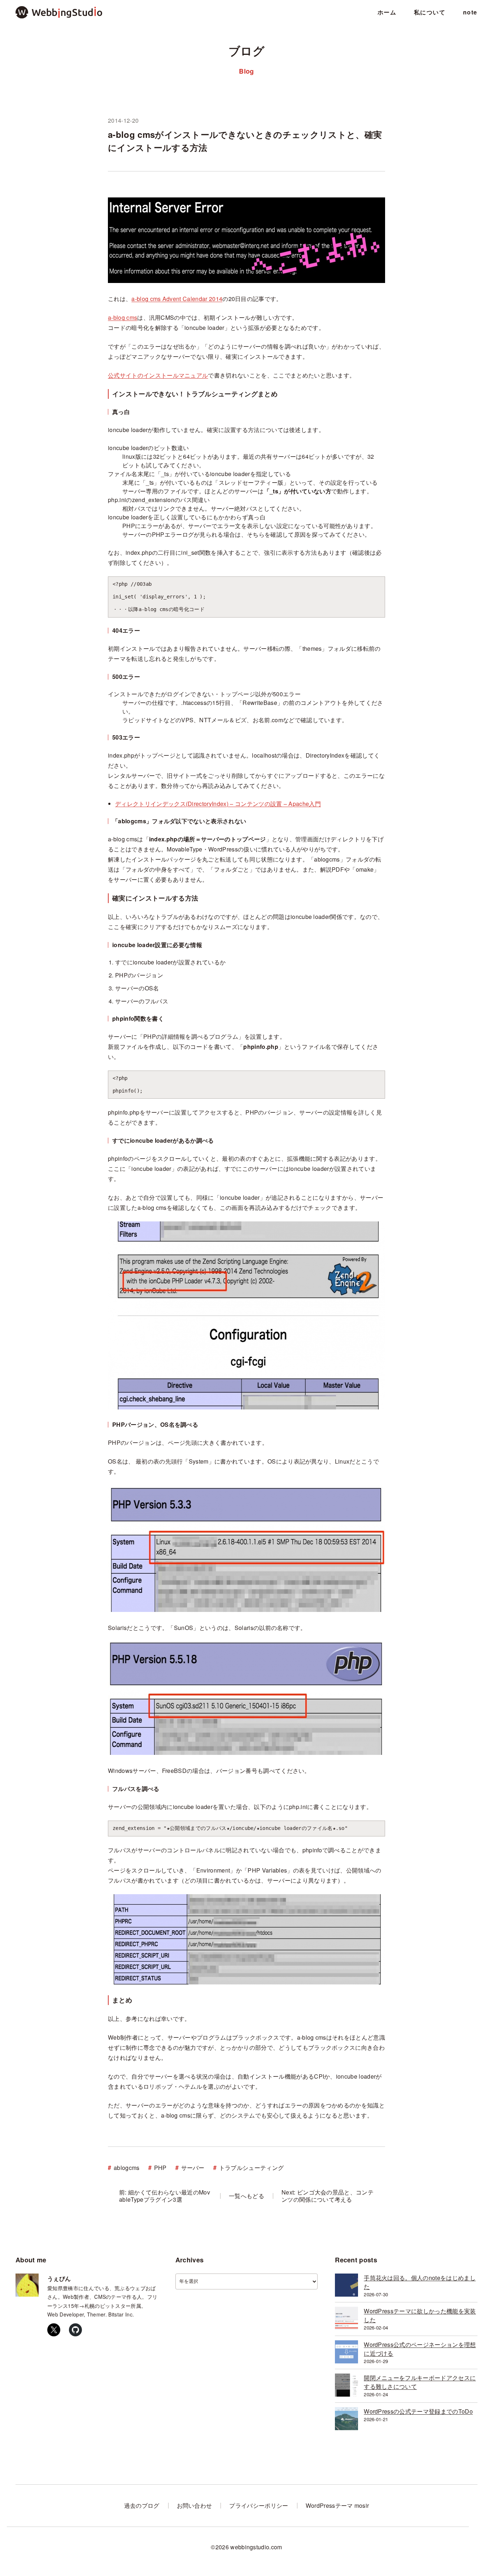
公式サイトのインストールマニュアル (158, 375)
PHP (160, 2168)
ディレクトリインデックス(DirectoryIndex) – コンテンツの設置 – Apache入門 (218, 804)
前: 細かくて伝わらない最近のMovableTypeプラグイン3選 (165, 2196)
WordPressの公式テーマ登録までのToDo (418, 2411)
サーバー (193, 2168)
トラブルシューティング (252, 2168)
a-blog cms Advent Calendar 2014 (177, 299)
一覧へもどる (247, 2196)
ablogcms (127, 2168)
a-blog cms (123, 317)
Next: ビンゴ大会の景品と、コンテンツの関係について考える (328, 2196)
